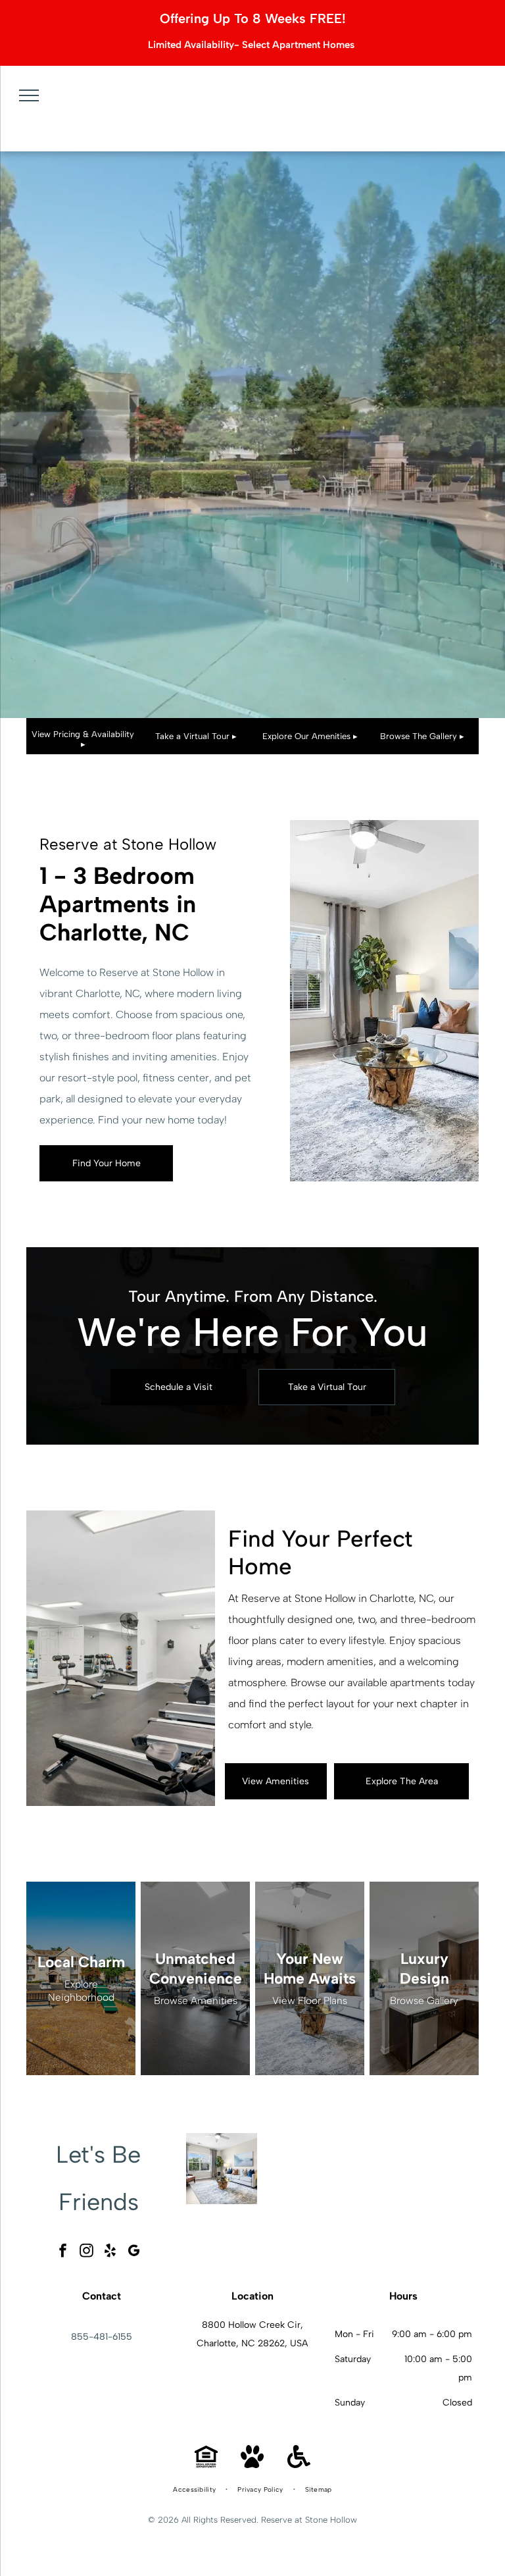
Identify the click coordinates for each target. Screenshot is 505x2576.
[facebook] (63, 2253)
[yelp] (110, 2253)
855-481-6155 (102, 2337)
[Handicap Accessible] (299, 2464)
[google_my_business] (134, 2253)
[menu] (29, 95)
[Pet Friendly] (252, 2464)
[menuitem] (195, 2490)
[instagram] (87, 2253)
